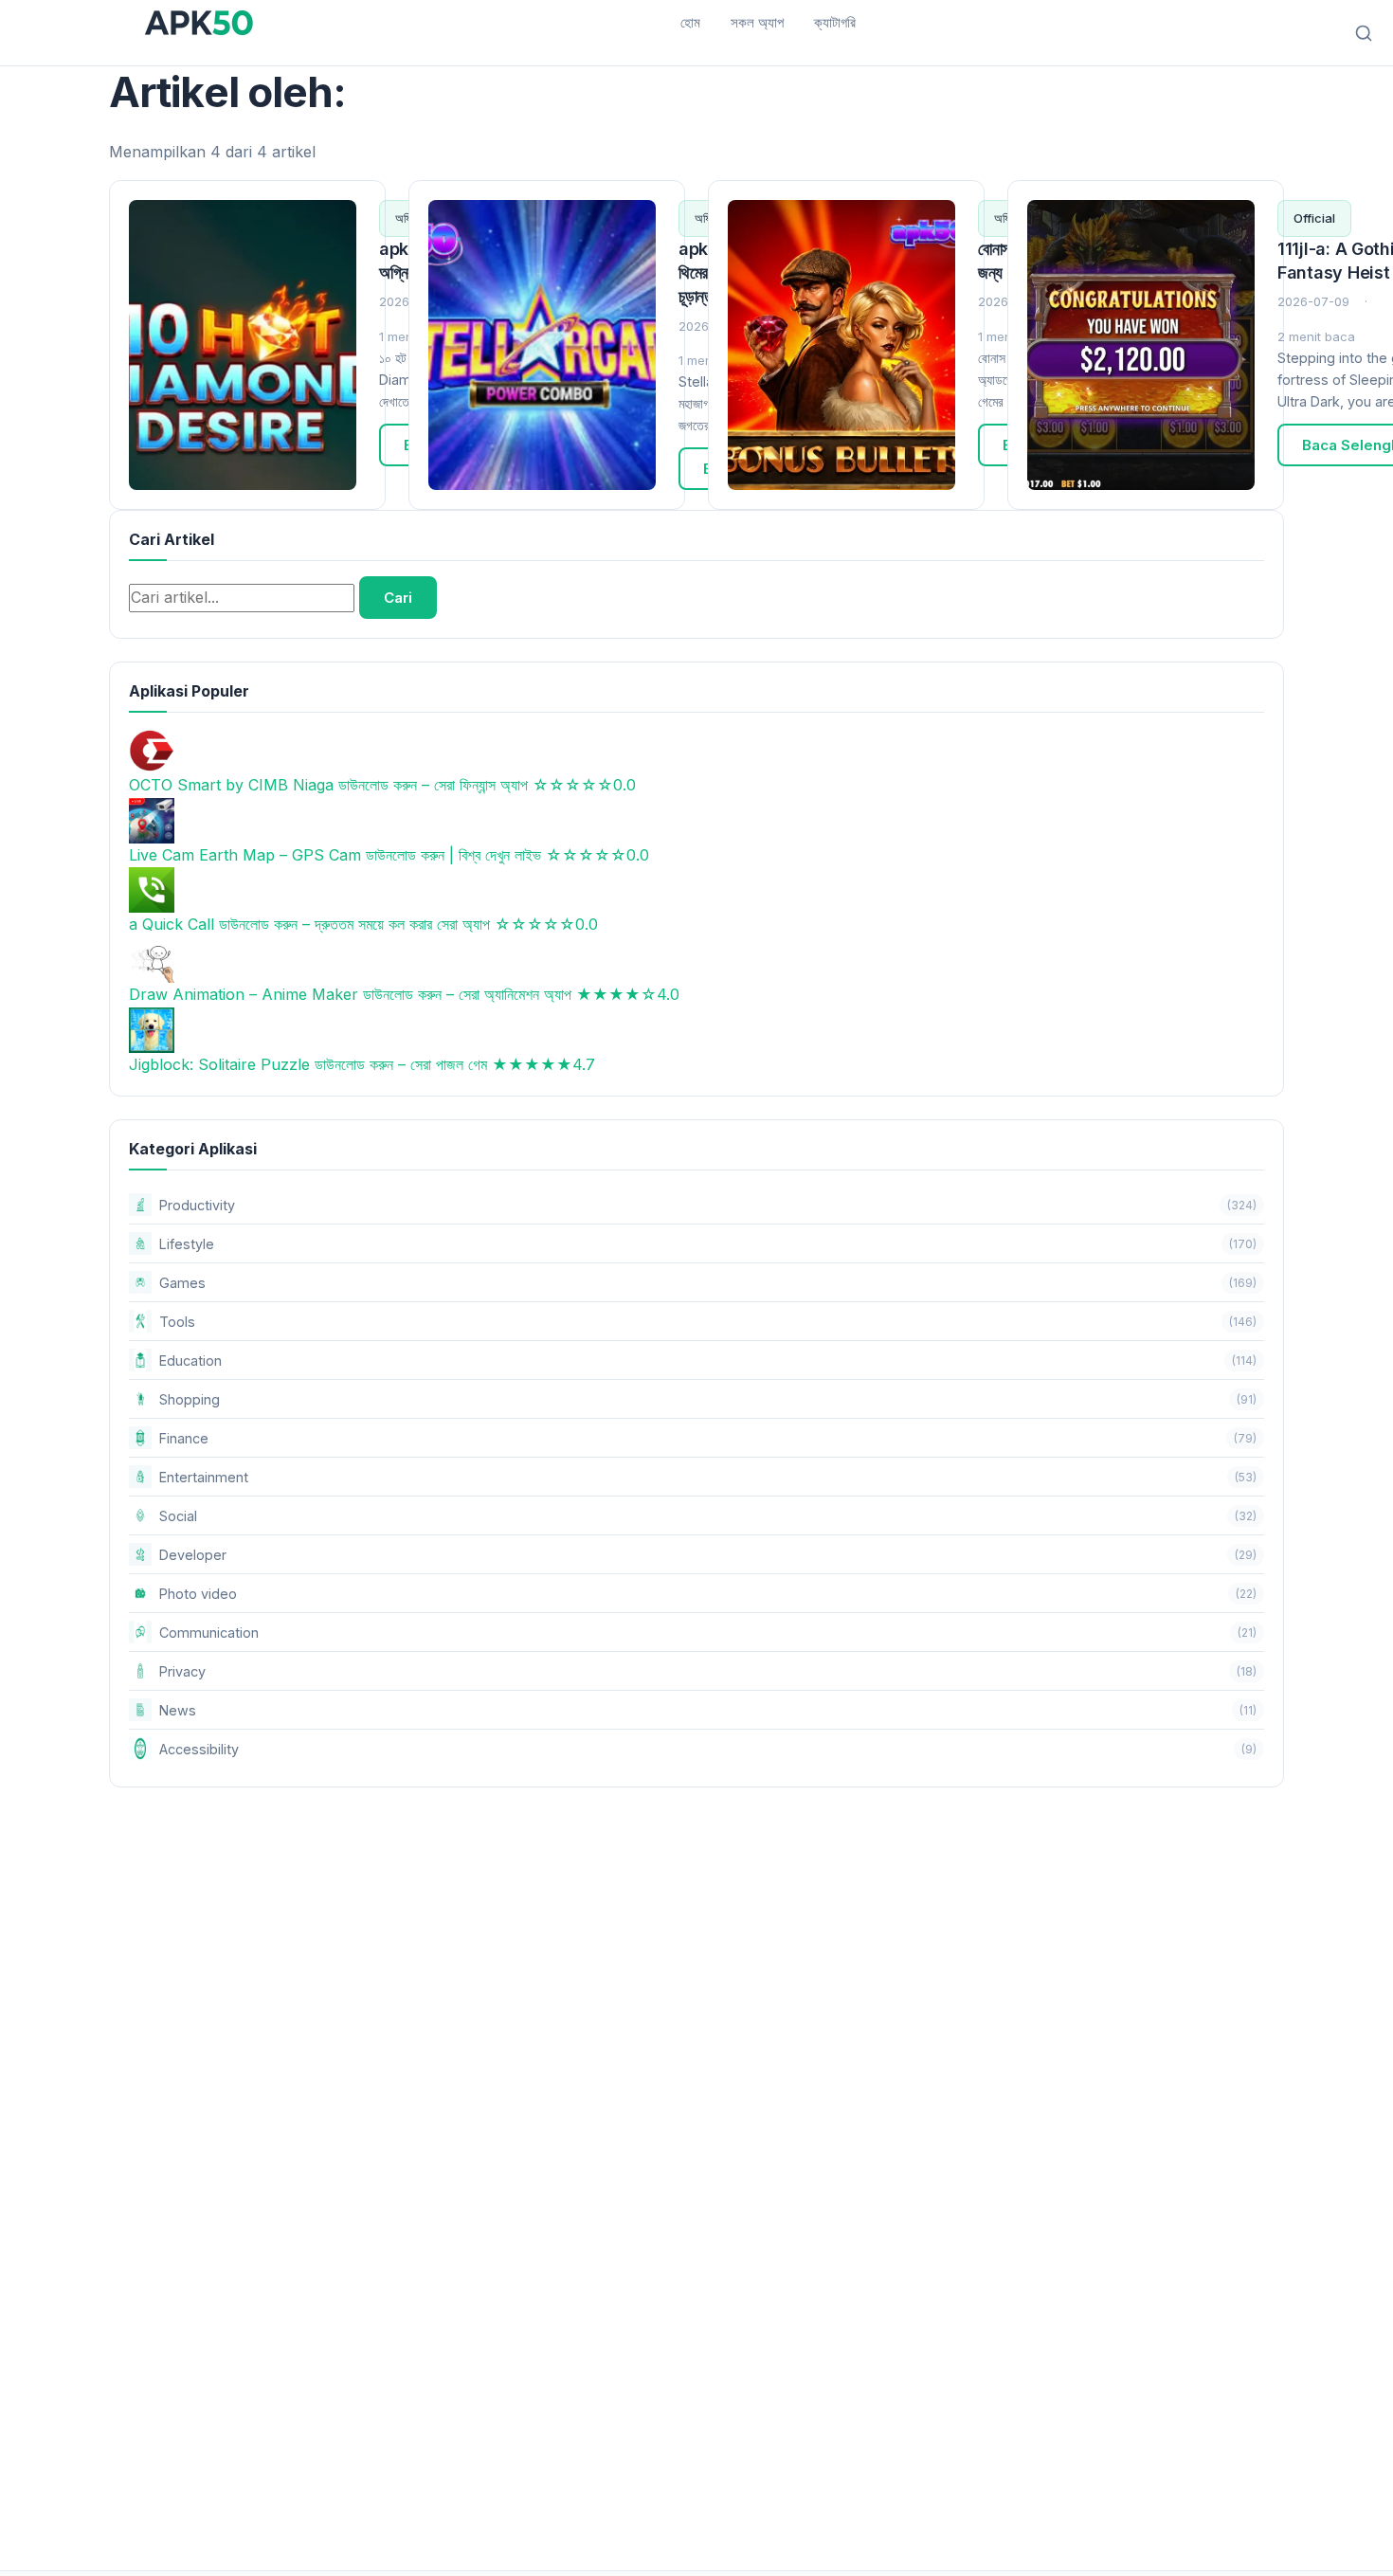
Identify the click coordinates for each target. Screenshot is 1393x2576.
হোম (690, 22)
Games (708, 1283)
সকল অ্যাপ (757, 22)
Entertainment (708, 1477)
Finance (708, 1438)
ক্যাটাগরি (835, 22)
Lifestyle (708, 1244)
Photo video (708, 1594)
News (708, 1710)
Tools (708, 1322)
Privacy (708, 1671)
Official (1314, 218)
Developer (708, 1555)
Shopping (708, 1399)
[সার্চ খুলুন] (1364, 33)
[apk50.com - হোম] (199, 23)
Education (708, 1361)
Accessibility (708, 1749)
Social (708, 1516)
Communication (708, 1633)
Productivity (708, 1205)
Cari (398, 598)
